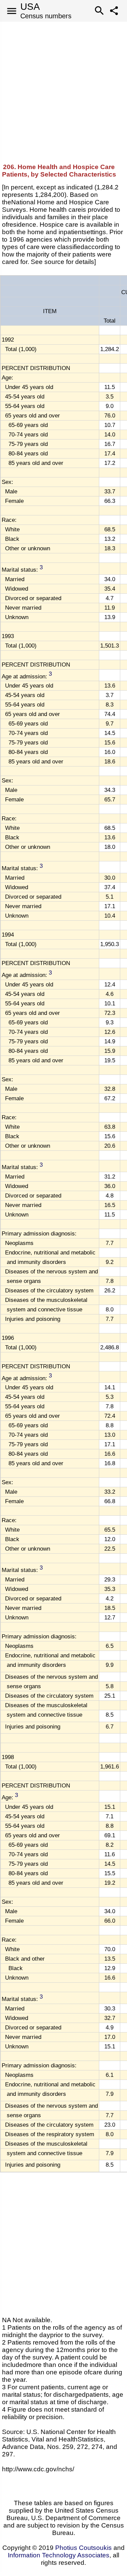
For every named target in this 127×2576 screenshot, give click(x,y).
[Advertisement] (63, 85)
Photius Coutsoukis (83, 2548)
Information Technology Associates (59, 2555)
